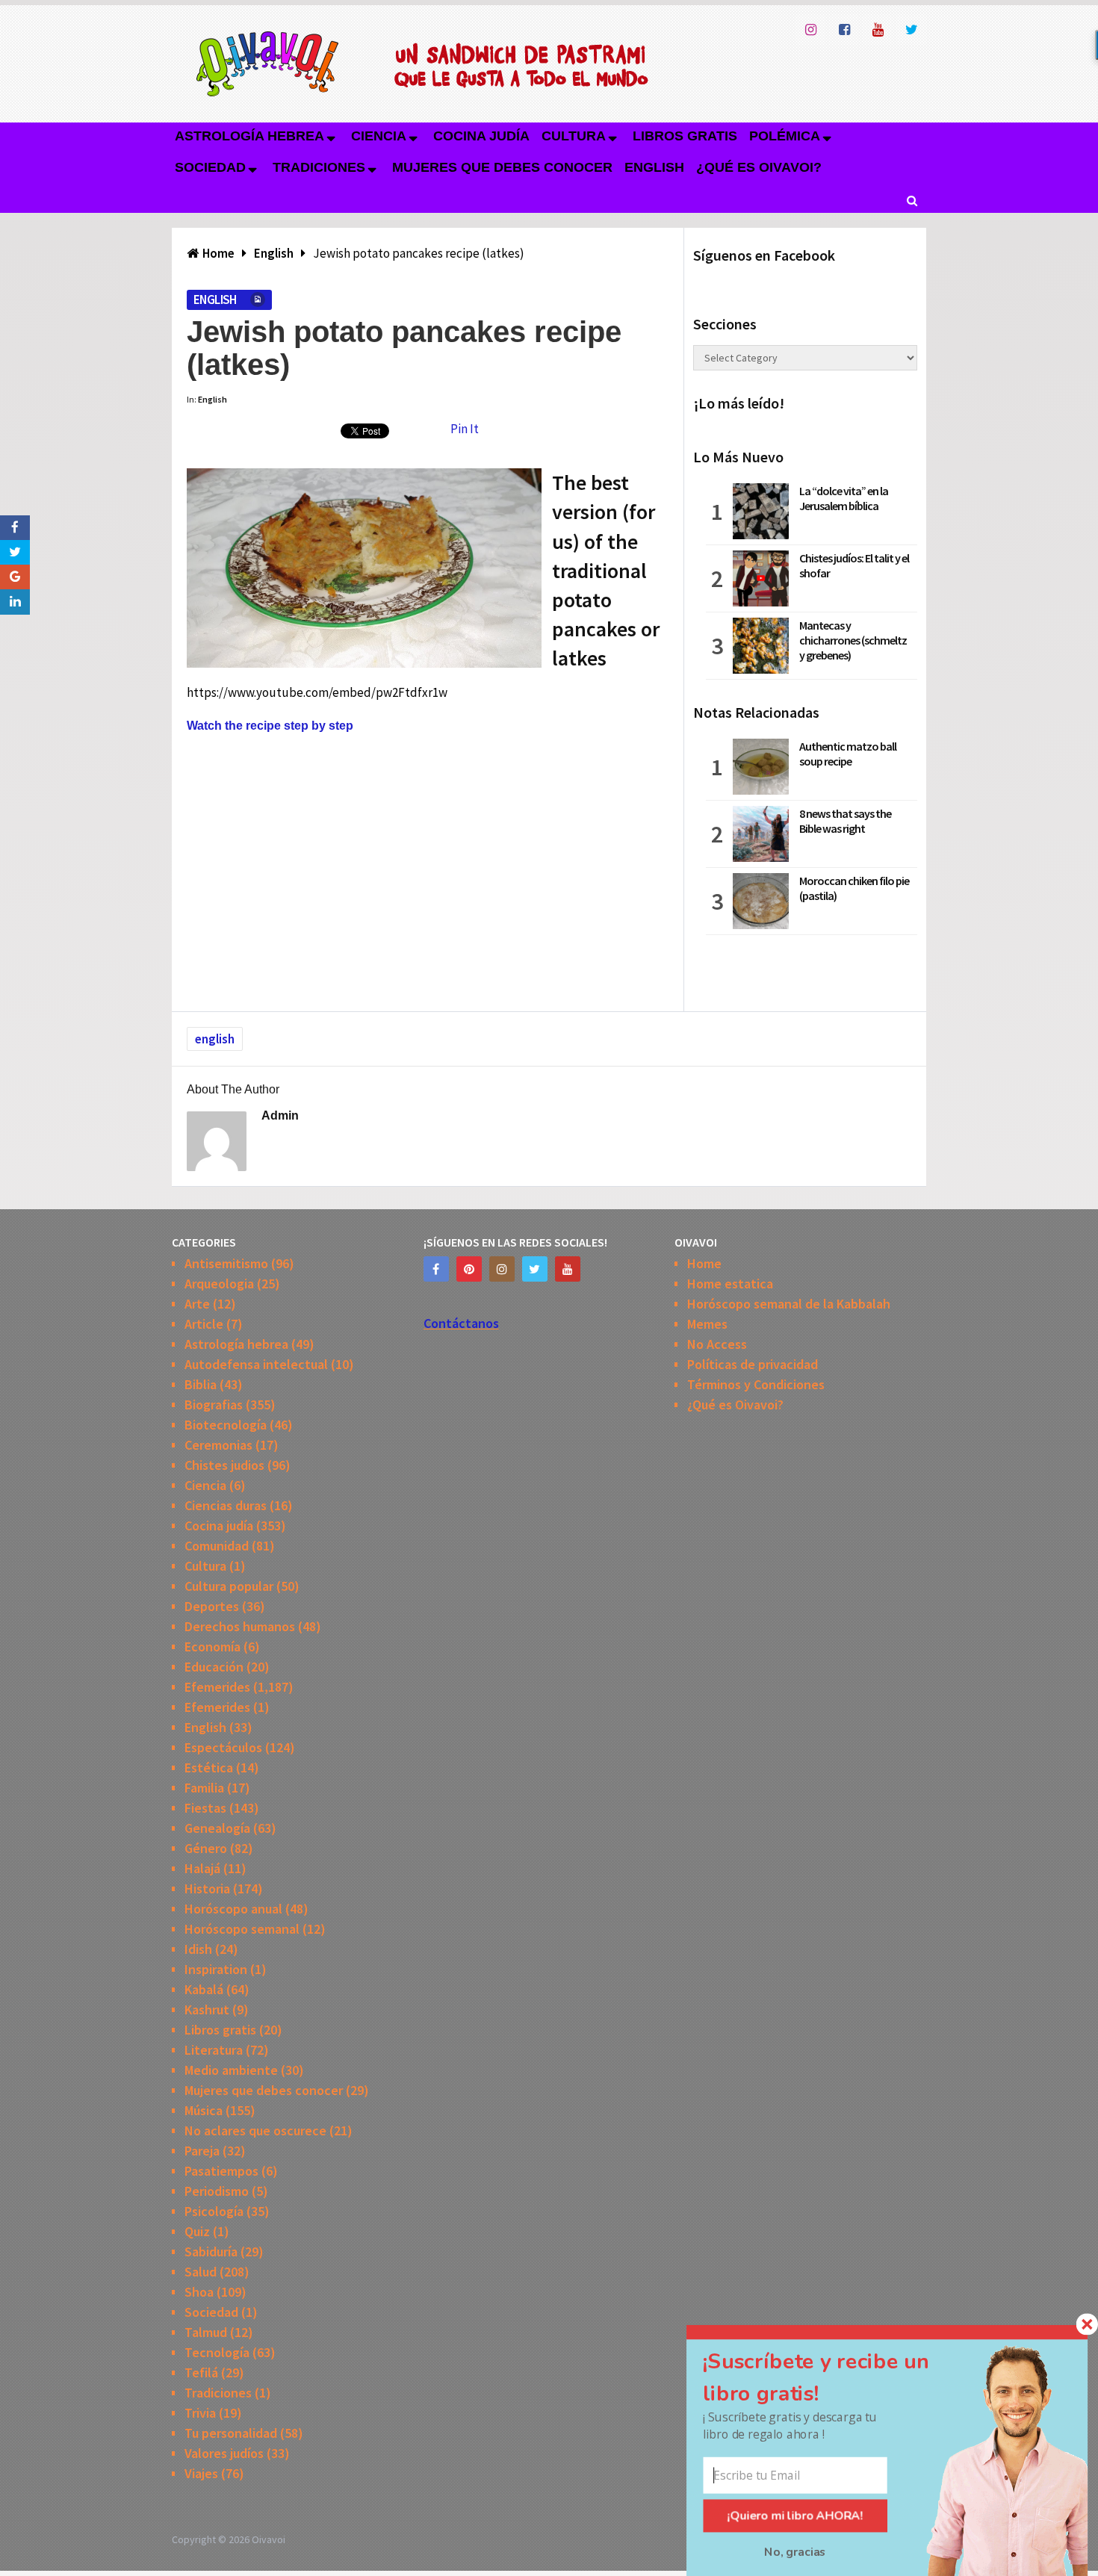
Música (204, 2110)
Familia (204, 1788)
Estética (209, 1767)
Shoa (199, 2292)
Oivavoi (269, 2539)
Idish (198, 1949)
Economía (213, 1647)
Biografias (214, 1405)
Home (704, 1263)
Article (204, 1324)
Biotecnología (226, 1425)
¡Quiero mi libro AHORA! (795, 2516)
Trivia (200, 2413)
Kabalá (204, 1989)
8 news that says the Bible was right (845, 821)
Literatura (214, 2050)
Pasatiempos (221, 2171)
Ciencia (379, 136)
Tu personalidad (231, 2433)
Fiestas (205, 1808)
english (215, 1039)
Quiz (197, 2231)
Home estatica (730, 1284)
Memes (707, 1324)
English (654, 167)
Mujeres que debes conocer (502, 167)
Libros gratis (685, 136)
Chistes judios (224, 1465)
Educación (214, 1667)
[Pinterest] (469, 1269)
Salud (201, 2272)
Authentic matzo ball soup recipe (848, 754)
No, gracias (795, 2552)
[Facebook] (436, 1269)
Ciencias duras (226, 1505)
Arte (197, 1304)
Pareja (202, 2151)
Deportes (212, 1606)
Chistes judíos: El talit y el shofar (854, 565)
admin (280, 1115)
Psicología (214, 2211)
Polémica (785, 136)
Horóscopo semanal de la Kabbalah (789, 1304)
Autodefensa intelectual (256, 1364)
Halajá (202, 1868)
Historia (207, 1888)
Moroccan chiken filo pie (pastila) (854, 888)
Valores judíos (224, 2453)
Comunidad (217, 1546)
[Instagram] (502, 1269)
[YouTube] (568, 1269)
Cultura (574, 136)
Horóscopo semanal (242, 1929)
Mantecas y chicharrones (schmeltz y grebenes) (853, 640)
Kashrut (207, 2009)
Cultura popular (229, 1586)
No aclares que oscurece (255, 2130)
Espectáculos (223, 1747)
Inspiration (216, 1969)
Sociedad (210, 167)
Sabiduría (211, 2251)
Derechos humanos (240, 1626)
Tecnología (217, 2352)
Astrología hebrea (249, 136)
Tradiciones (319, 167)
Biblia (201, 1384)
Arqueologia (219, 1284)
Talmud (206, 2332)
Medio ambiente (231, 2070)
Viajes (201, 2473)
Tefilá (201, 2372)
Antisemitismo (226, 1263)
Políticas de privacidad (753, 1364)
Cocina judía (481, 136)
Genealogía (217, 1828)
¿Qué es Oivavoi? (759, 167)
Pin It (465, 429)
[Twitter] (535, 1269)
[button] (835, 2377)
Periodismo (217, 2191)
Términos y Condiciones (756, 1384)
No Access (717, 1344)
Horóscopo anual (233, 1909)
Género (206, 1848)
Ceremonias (218, 1445)
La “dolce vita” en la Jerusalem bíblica (844, 498)
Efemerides (217, 1687)
